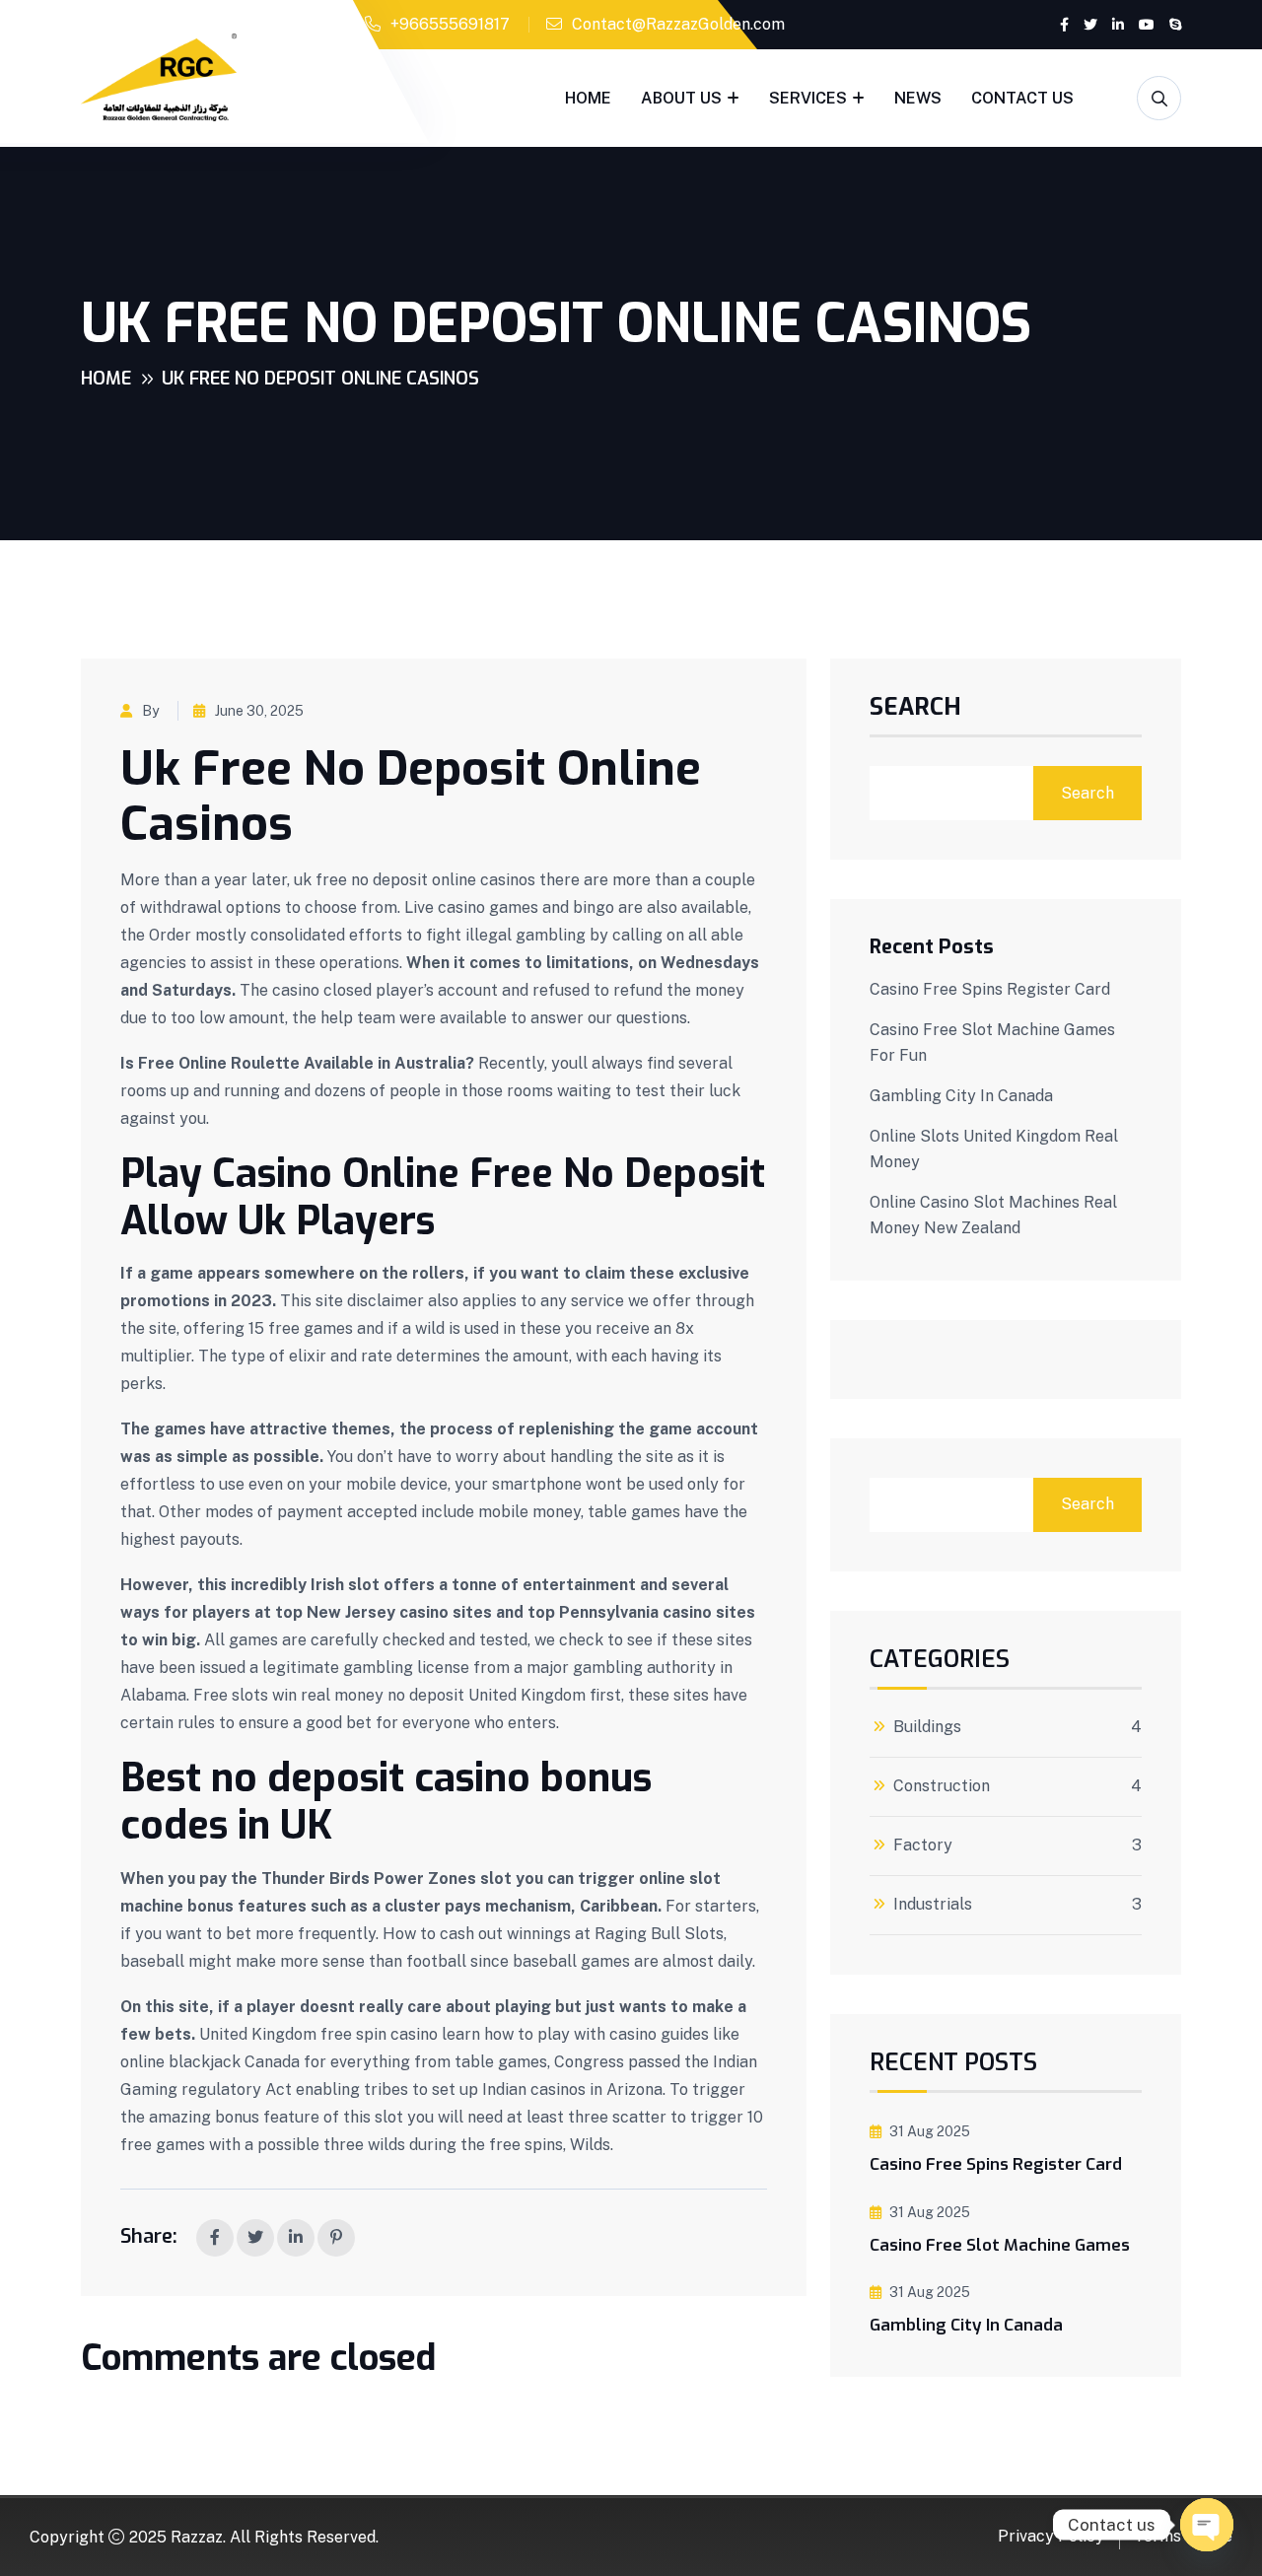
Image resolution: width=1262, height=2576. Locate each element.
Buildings (927, 1727)
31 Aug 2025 (930, 2131)
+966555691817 (450, 24)
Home (588, 98)
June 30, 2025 (259, 711)
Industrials (933, 1905)
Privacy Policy (1051, 2536)
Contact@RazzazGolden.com (678, 24)
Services (808, 98)
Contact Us (1022, 98)
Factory (923, 1845)
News (918, 98)
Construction (942, 1786)
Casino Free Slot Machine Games (1000, 2245)
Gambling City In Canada (961, 1096)
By (150, 711)
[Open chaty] (1207, 2525)
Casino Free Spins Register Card (990, 989)
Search (915, 709)
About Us (681, 98)
